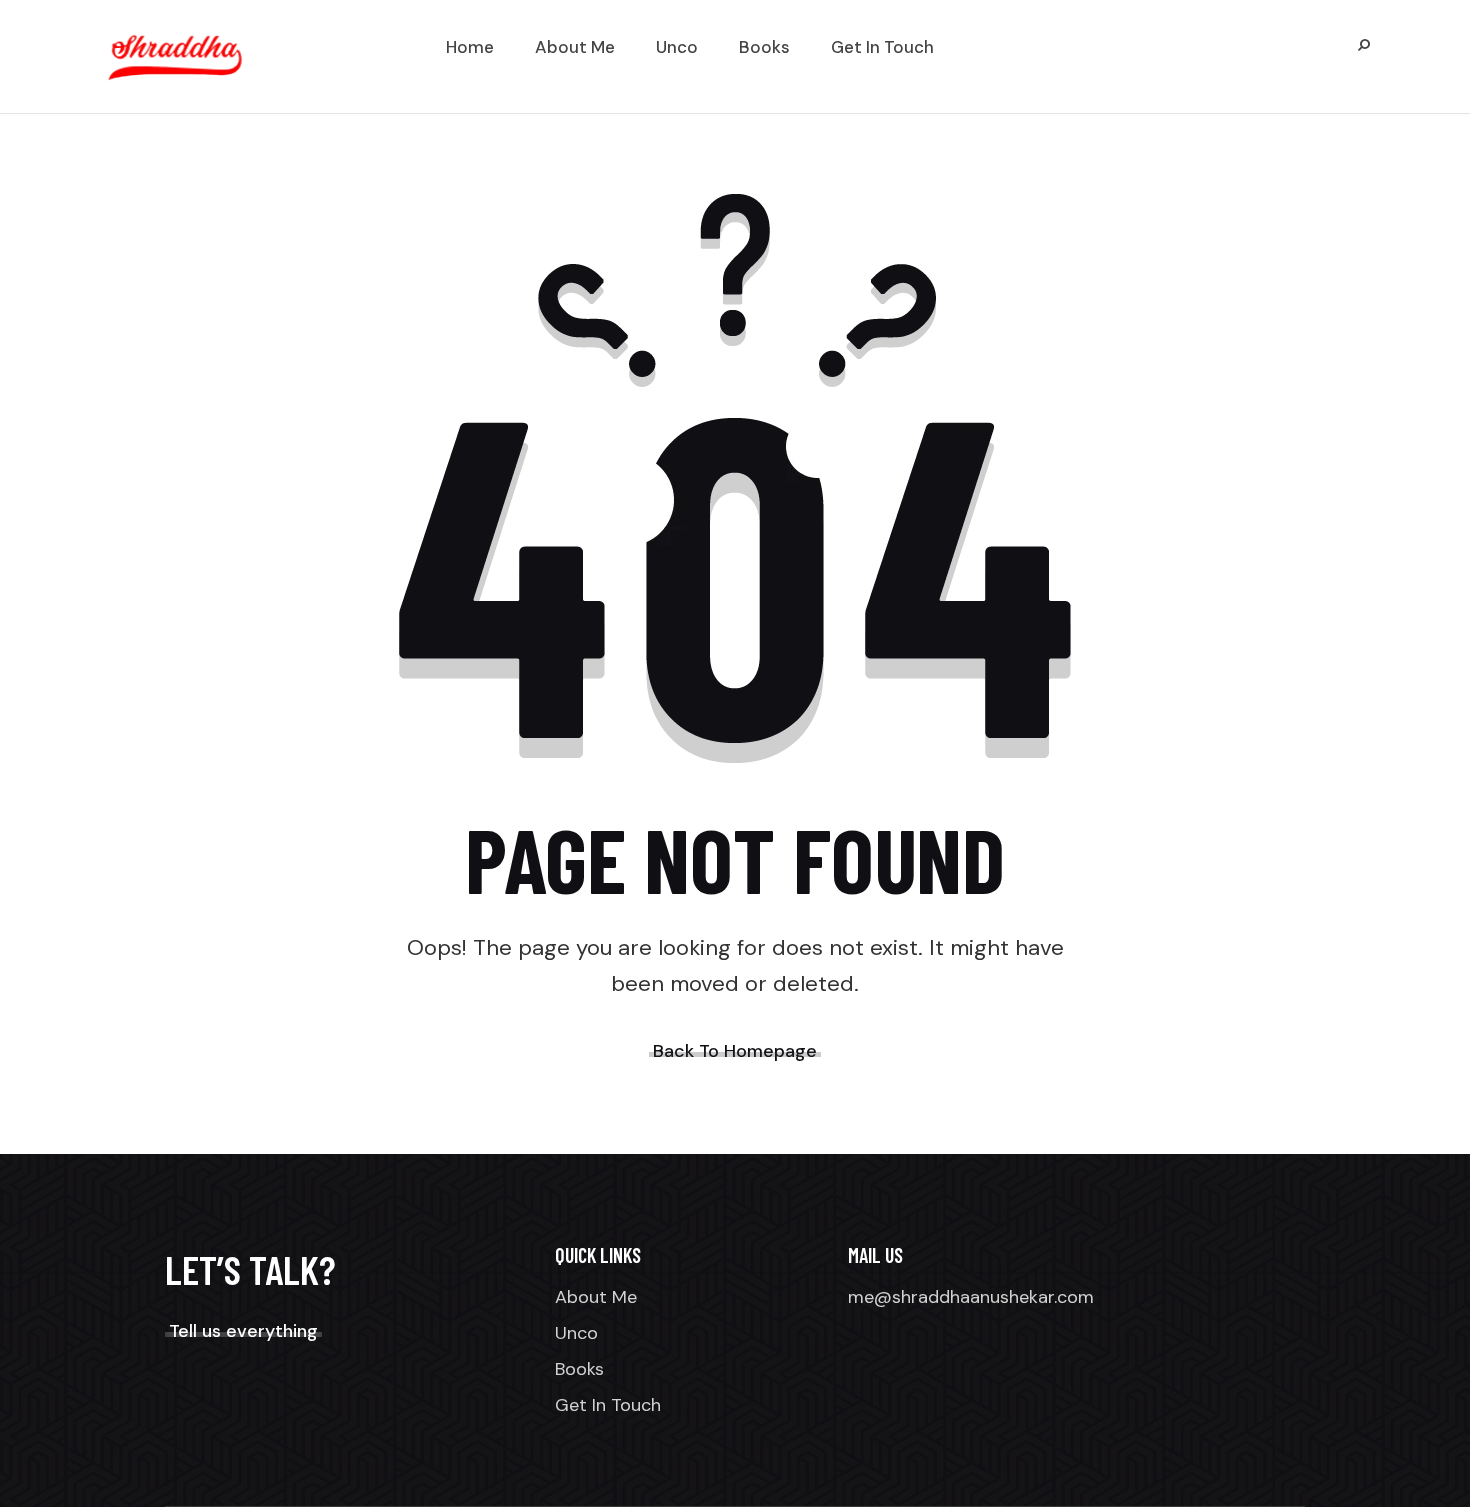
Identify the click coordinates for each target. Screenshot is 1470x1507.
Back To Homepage (735, 1051)
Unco (576, 1333)
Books (579, 1369)
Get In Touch (608, 1405)
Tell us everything (243, 1331)
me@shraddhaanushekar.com (971, 1297)
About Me (596, 1297)
